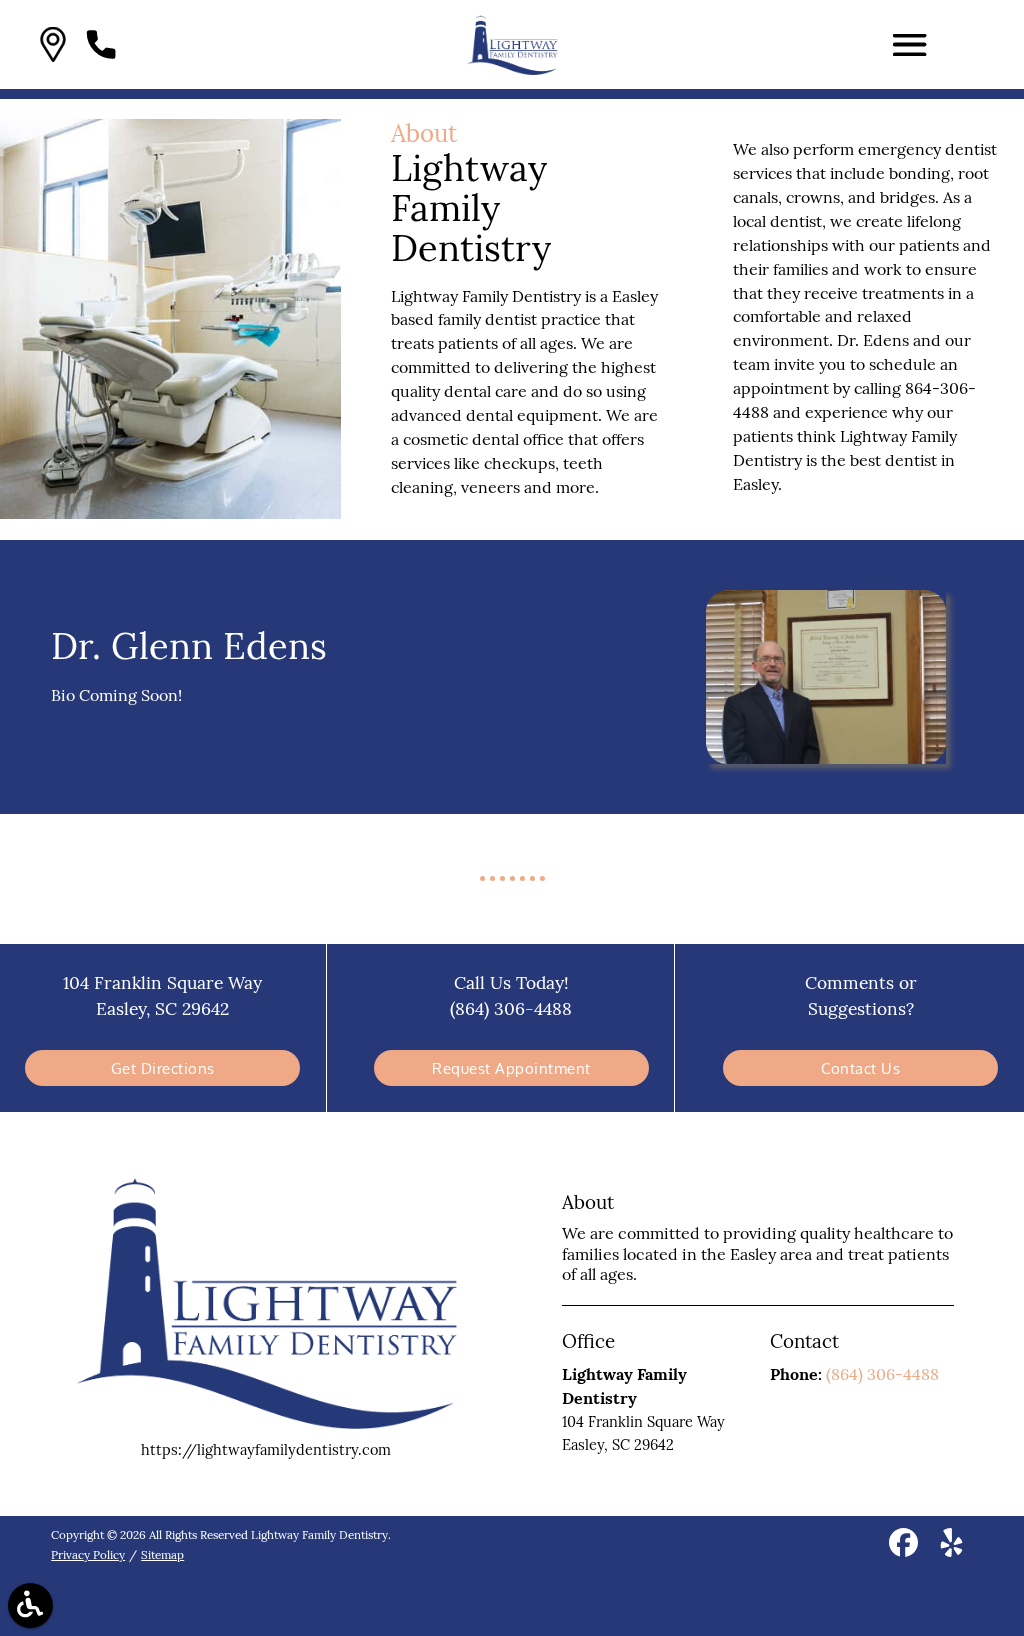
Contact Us (860, 1068)
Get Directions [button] (163, 1068)
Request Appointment (511, 1068)
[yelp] (951, 1549)
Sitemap (162, 1554)
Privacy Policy (88, 1554)
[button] (53, 44)
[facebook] (905, 1549)
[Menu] (910, 45)
